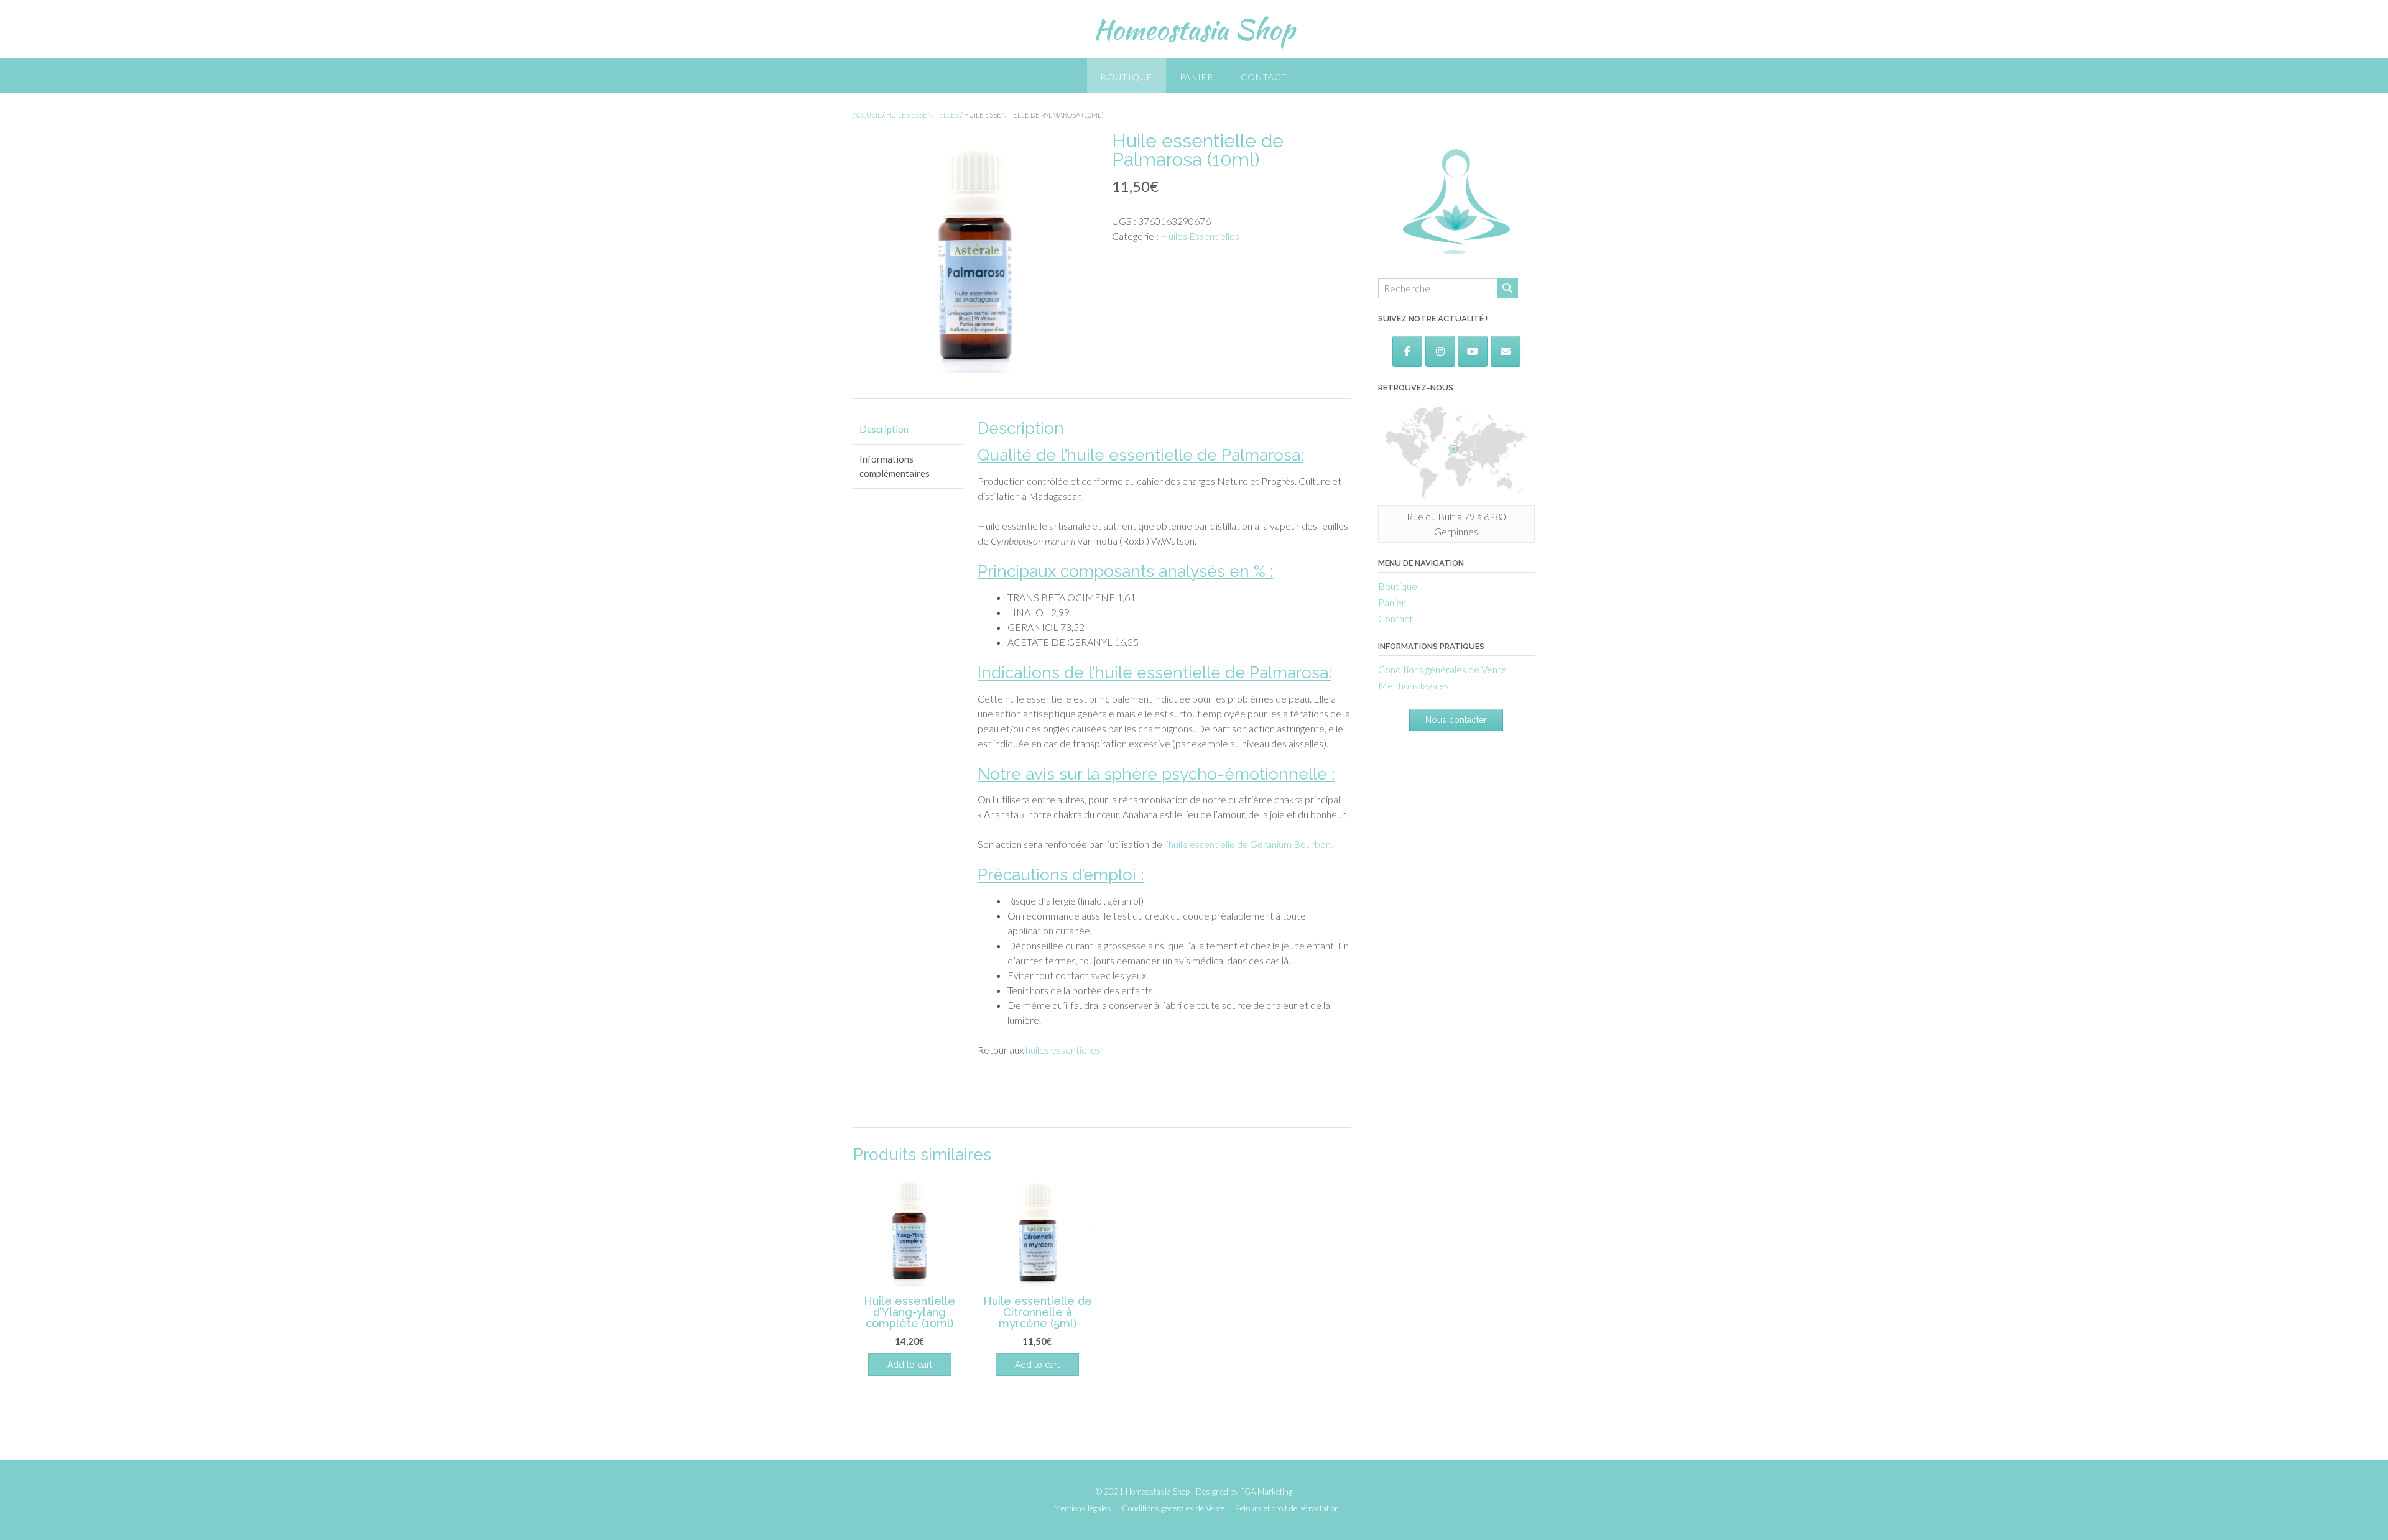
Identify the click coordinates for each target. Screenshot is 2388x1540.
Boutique (1127, 77)
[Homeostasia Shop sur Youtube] (1473, 351)
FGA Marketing (1266, 1492)
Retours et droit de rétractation (1287, 1509)
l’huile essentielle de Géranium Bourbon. (1247, 844)
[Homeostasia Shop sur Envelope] (1506, 351)
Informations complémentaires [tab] (895, 466)
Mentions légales (1414, 685)
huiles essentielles (1063, 1050)
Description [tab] (884, 429)
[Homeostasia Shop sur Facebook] (1407, 351)
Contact (1264, 77)
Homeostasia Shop (1194, 29)
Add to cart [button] (910, 1365)
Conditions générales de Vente (1442, 669)
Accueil (867, 115)
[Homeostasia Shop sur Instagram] (1440, 351)
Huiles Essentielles (923, 115)
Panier (1196, 77)
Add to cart (1037, 1365)
